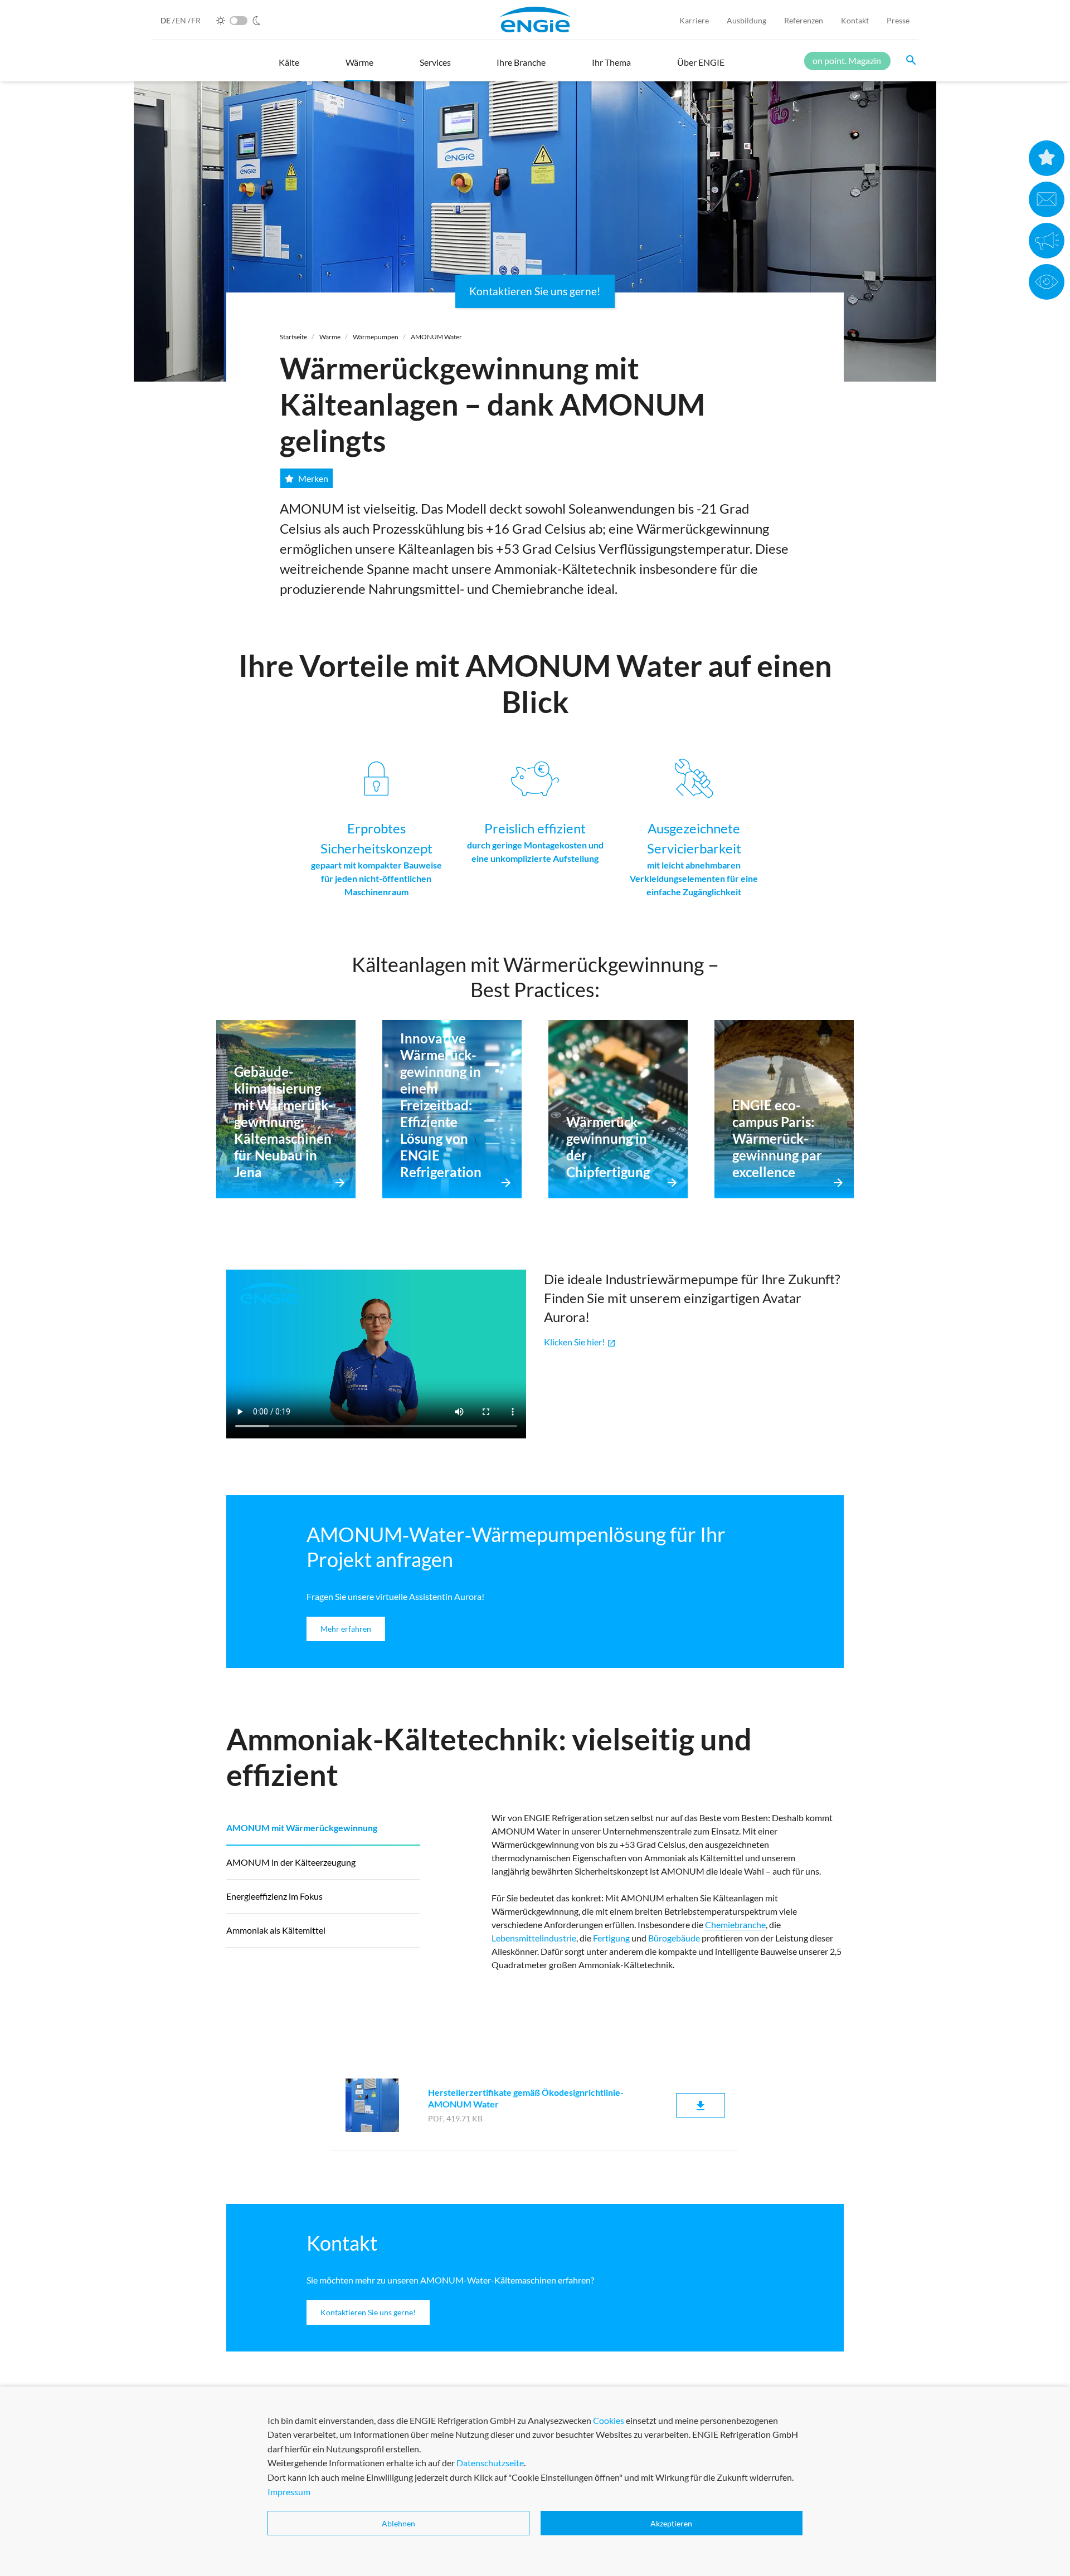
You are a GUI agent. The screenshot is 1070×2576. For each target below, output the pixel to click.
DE (166, 20)
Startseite (293, 337)
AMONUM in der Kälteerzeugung (291, 1862)
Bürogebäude (674, 1938)
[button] (289, 67)
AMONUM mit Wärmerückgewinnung (302, 1828)
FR (196, 20)
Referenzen (804, 20)
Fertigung (611, 1938)
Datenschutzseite (490, 2463)
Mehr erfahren (346, 1629)
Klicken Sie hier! (580, 1342)
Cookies (609, 2420)
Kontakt (855, 20)
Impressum (289, 2492)
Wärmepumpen (376, 337)
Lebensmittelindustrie (534, 1938)
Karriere (694, 20)
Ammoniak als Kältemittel (276, 1930)
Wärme (330, 337)
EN (182, 20)
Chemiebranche (735, 1924)
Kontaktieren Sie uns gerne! (535, 291)
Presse (898, 20)
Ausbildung (746, 20)
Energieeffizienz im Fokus (274, 1896)
